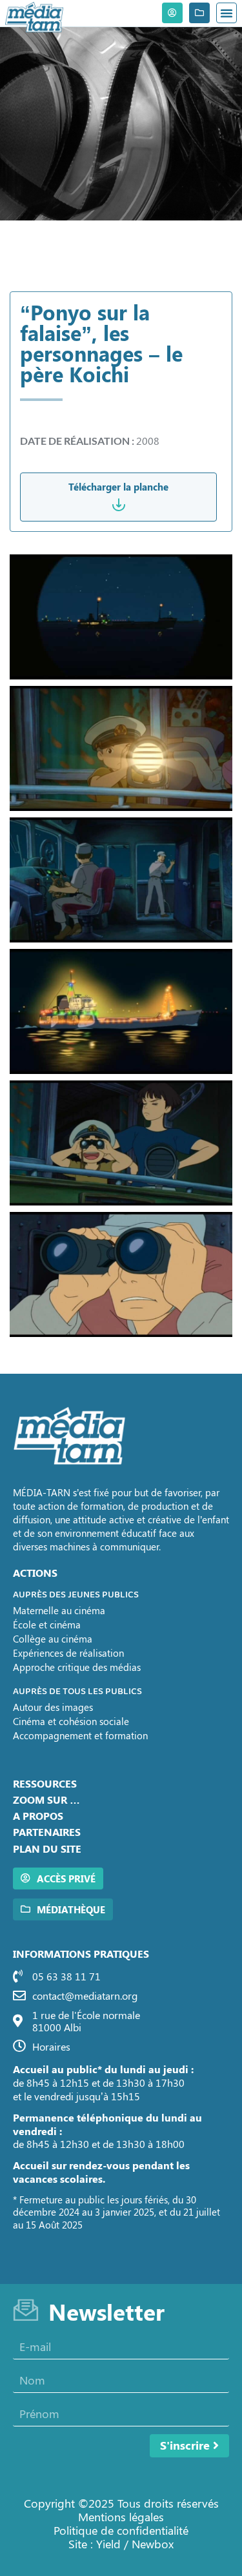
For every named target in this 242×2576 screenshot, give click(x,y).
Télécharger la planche (118, 487)
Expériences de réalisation (68, 1653)
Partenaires (47, 1832)
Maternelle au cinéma (59, 1610)
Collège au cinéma (53, 1639)
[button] (227, 13)
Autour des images (53, 1707)
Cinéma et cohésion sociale (71, 1721)
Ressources (45, 1783)
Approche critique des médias (77, 1667)
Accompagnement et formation (80, 1735)
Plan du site (47, 1849)
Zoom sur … (46, 1800)
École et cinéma (47, 1625)
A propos (38, 1816)
